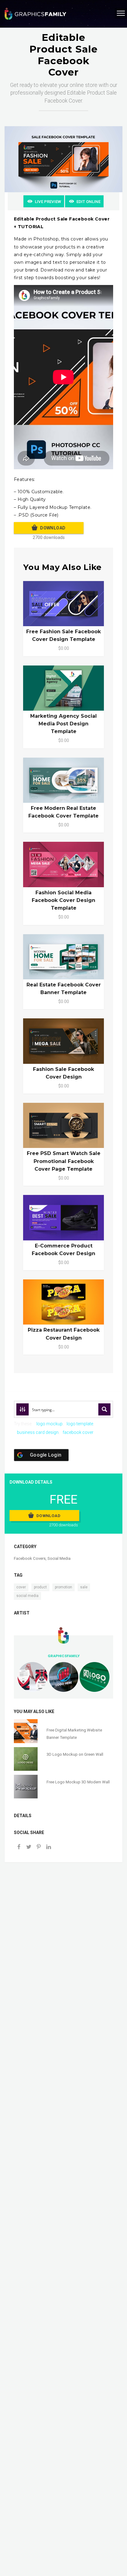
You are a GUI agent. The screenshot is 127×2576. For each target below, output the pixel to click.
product (40, 1587)
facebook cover (78, 1432)
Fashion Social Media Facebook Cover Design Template (63, 900)
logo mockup (49, 1424)
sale (84, 1587)
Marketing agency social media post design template (63, 724)
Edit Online (88, 202)
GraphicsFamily (64, 1656)
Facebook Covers (30, 1558)
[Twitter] (29, 1847)
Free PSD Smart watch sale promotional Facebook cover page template (64, 1161)
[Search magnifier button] (104, 1409)
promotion (63, 1587)
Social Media (59, 1558)
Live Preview (48, 202)
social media (27, 1596)
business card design (38, 1432)
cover (21, 1587)
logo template (80, 1424)
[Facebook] (19, 1847)
